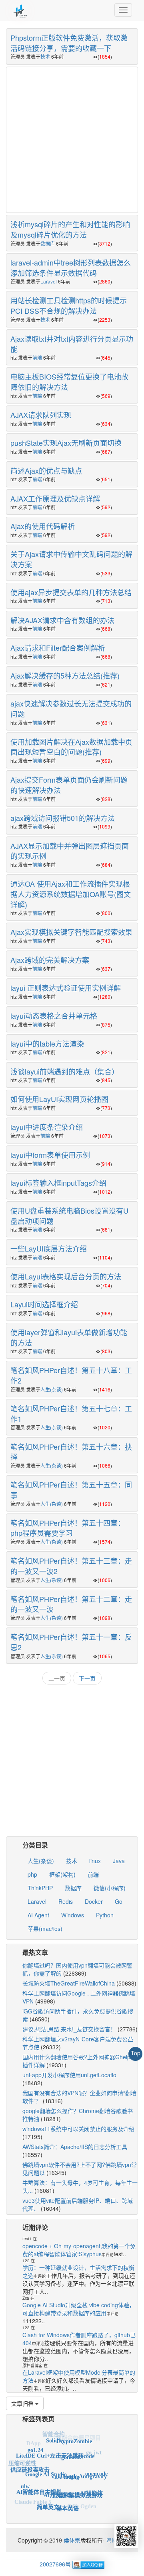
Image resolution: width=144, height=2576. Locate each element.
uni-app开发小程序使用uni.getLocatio (69, 2075)
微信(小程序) (110, 1888)
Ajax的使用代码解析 (43, 526)
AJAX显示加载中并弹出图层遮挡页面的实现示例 (70, 851)
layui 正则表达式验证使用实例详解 (66, 988)
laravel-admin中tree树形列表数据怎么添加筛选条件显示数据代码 (71, 268)
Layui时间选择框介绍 (44, 1304)
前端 (37, 357)
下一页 (87, 1678)
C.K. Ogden (82, 2503)
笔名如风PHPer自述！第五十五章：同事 (71, 1490)
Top (136, 2053)
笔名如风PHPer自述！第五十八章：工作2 (71, 1375)
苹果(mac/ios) (45, 1929)
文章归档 (23, 2403)
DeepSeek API (65, 2512)
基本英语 (68, 2500)
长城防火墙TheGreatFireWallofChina (69, 1983)
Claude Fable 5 (33, 2498)
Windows (73, 1915)
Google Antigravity (84, 2465)
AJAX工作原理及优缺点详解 (55, 498)
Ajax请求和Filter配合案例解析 (58, 647)
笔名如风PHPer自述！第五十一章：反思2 (71, 1642)
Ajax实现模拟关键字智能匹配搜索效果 (71, 932)
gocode (86, 2449)
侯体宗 (71, 2540)
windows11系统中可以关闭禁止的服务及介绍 (78, 2129)
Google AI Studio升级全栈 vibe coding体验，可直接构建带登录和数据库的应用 (79, 2309)
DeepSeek (48, 2510)
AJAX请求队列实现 (41, 415)
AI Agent (38, 1915)
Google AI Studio (46, 2461)
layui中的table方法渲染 (47, 1043)
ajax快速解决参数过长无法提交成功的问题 (71, 708)
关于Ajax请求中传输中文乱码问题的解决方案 (71, 559)
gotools (70, 2446)
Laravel (49, 281)
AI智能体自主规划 (39, 2481)
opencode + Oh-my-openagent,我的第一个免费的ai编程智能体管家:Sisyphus (79, 2250)
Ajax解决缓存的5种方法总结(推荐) (65, 675)
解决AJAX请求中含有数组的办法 (62, 620)
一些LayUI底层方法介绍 (49, 1248)
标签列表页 (38, 2419)
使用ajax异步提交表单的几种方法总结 (71, 592)
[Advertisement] (72, 139)
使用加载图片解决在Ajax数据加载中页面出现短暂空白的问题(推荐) (71, 747)
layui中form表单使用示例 (50, 1155)
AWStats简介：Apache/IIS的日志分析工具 (75, 2147)
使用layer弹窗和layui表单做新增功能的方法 (69, 1337)
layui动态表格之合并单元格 (54, 1015)
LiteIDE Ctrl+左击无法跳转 (50, 2445)
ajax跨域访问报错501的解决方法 (63, 818)
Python (105, 1915)
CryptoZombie (74, 2437)
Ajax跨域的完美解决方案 (50, 960)
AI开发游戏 (58, 2482)
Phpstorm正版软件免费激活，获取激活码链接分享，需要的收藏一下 (69, 43)
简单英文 (48, 2499)
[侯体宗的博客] (20, 10)
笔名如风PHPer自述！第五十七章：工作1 (71, 1413)
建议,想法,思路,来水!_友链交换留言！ (69, 2029)
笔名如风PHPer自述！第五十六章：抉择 (71, 1452)
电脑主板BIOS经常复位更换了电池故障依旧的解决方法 (69, 382)
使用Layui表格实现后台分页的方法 (66, 1276)
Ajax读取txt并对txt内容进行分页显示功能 (72, 344)
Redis (66, 1901)
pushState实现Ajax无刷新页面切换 (66, 443)
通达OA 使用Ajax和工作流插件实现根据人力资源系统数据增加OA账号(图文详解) (71, 894)
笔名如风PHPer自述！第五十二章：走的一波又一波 (71, 1604)
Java (119, 1861)
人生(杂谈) (52, 1389)
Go (119, 1901)
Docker (94, 1901)
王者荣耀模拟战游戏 (77, 2484)
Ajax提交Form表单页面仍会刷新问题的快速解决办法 (69, 785)
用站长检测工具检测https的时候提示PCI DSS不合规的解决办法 (69, 305)
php (32, 1874)
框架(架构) (62, 1874)
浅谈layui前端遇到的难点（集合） (65, 1071)
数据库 (48, 243)
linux (95, 1861)
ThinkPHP (40, 1888)
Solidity (55, 2435)
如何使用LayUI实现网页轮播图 (59, 1099)
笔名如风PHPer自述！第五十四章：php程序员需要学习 (68, 1528)
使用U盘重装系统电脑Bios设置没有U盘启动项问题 (69, 1216)
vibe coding (65, 2463)
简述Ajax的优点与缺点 (46, 470)
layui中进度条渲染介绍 (47, 1127)
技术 (45, 56)
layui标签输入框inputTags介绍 (58, 1183)
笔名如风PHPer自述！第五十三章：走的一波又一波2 (71, 1566)
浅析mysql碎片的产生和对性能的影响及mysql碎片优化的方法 (70, 229)
